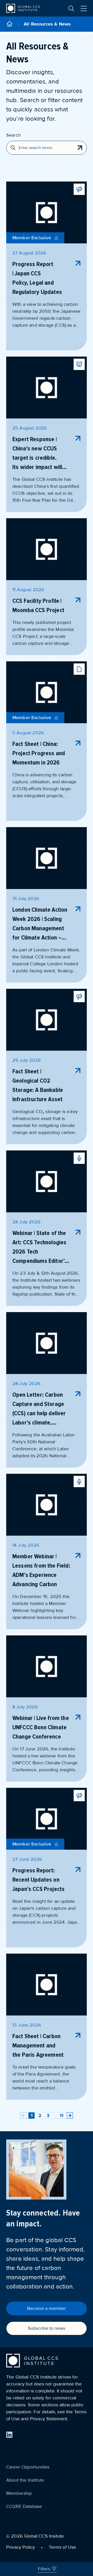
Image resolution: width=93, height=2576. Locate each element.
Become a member (47, 2308)
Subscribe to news (47, 2328)
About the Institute (25, 2480)
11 (61, 2116)
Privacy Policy (21, 2547)
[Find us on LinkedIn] (9, 2435)
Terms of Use (62, 2547)
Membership (19, 2493)
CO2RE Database (24, 2506)
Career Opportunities (28, 2467)
